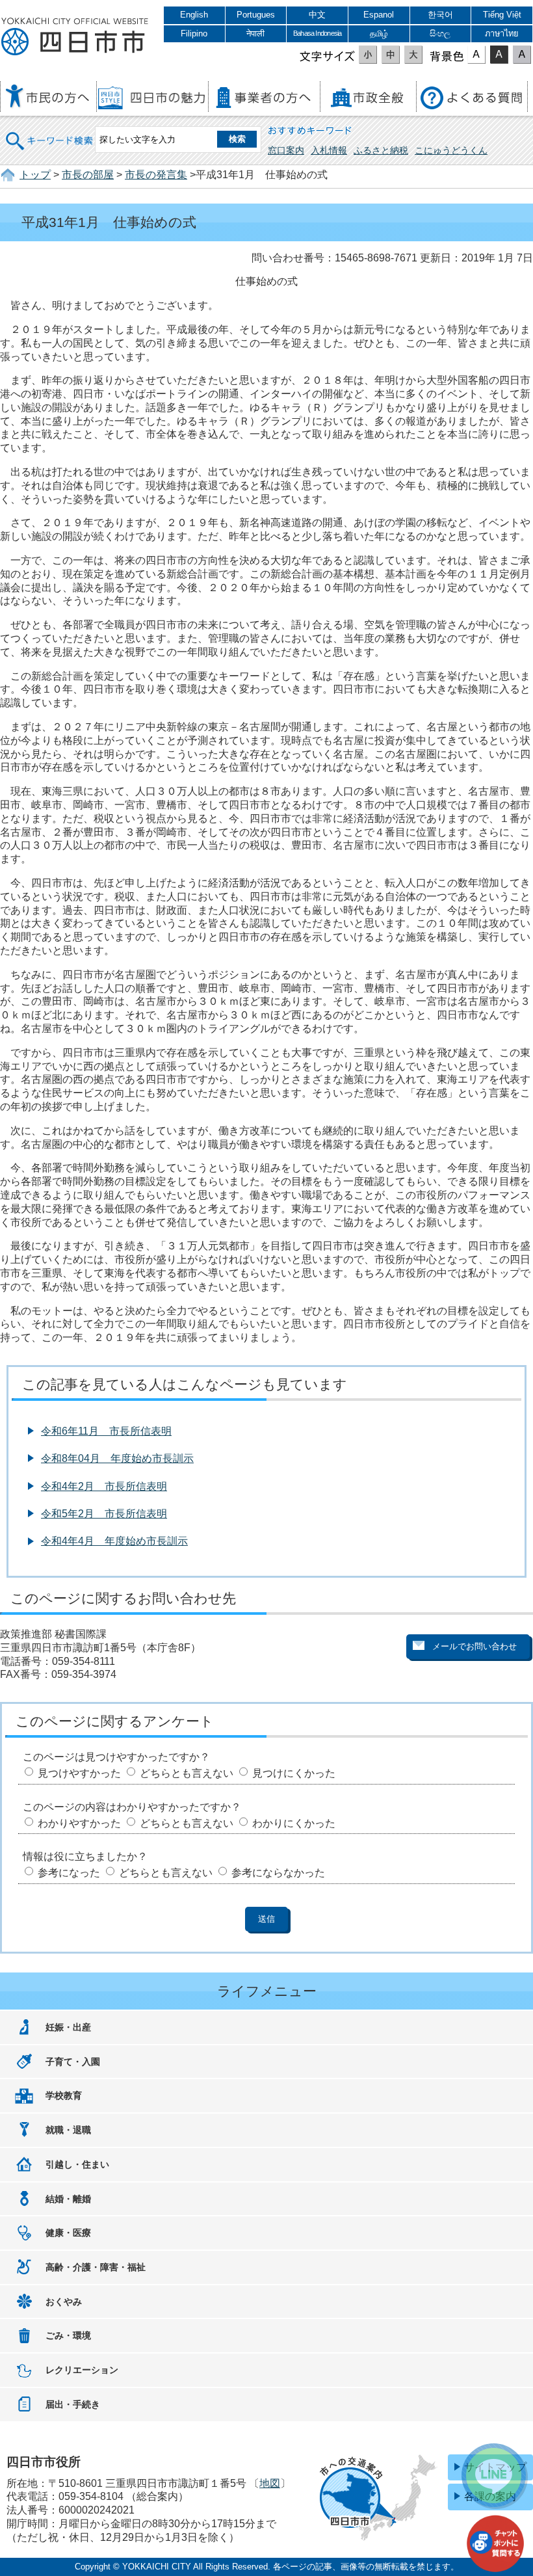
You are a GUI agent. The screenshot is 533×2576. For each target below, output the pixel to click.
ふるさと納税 (381, 150)
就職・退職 (68, 2130)
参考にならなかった (278, 1873)
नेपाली (255, 33)
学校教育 (64, 2095)
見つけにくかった (294, 1773)
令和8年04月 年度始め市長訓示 (117, 1458)
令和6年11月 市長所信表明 (106, 1431)
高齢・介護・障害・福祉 (96, 2267)
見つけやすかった (79, 1773)
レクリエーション (82, 2370)
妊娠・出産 (68, 2027)
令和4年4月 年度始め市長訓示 (114, 1541)
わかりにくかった (294, 1823)
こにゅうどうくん (451, 150)
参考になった (69, 1873)
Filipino (194, 33)
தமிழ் (379, 33)
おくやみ (64, 2302)
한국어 (440, 15)
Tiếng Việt (502, 15)
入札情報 (329, 150)
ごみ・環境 (68, 2335)
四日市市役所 (75, 37)
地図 (270, 2483)
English (194, 15)
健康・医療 (68, 2233)
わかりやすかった (79, 1823)
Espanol (379, 15)
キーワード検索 (50, 132)
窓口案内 (286, 150)
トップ (35, 175)
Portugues (256, 15)
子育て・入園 (73, 2062)
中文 (317, 15)
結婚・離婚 (68, 2199)
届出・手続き (73, 2404)
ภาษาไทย (502, 33)
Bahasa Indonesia (317, 33)
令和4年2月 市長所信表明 (104, 1486)
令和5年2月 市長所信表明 (104, 1514)
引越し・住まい (77, 2164)
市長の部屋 (88, 175)
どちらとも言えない (187, 1773)
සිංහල (440, 33)
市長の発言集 (156, 175)
